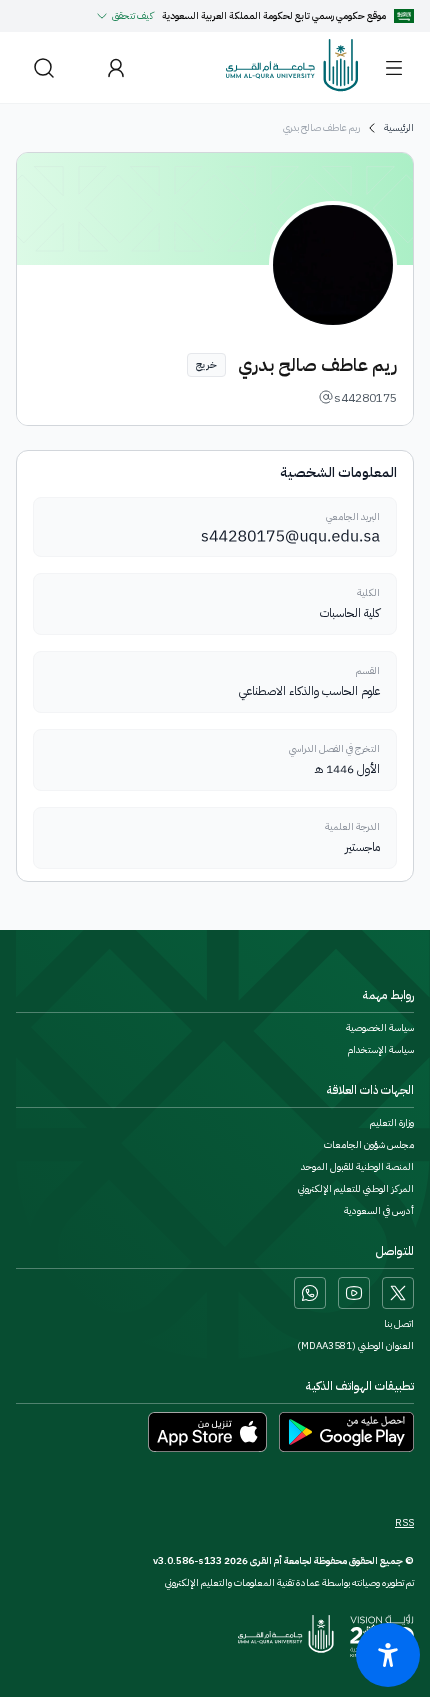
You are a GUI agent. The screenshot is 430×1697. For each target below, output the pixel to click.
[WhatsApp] (310, 1293)
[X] (398, 1293)
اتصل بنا (399, 1324)
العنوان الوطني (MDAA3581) (355, 1346)
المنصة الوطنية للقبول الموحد (357, 1167)
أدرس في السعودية (379, 1211)
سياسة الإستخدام (381, 1050)
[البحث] (44, 67)
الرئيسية (399, 128)
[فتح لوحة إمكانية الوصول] (388, 1655)
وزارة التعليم (392, 1123)
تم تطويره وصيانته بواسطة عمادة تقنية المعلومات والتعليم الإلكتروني (289, 1582)
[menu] (394, 68)
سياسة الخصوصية (380, 1028)
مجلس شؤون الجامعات (369, 1145)
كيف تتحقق (133, 15)
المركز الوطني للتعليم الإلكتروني (356, 1189)
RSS (404, 1523)
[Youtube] (354, 1293)
